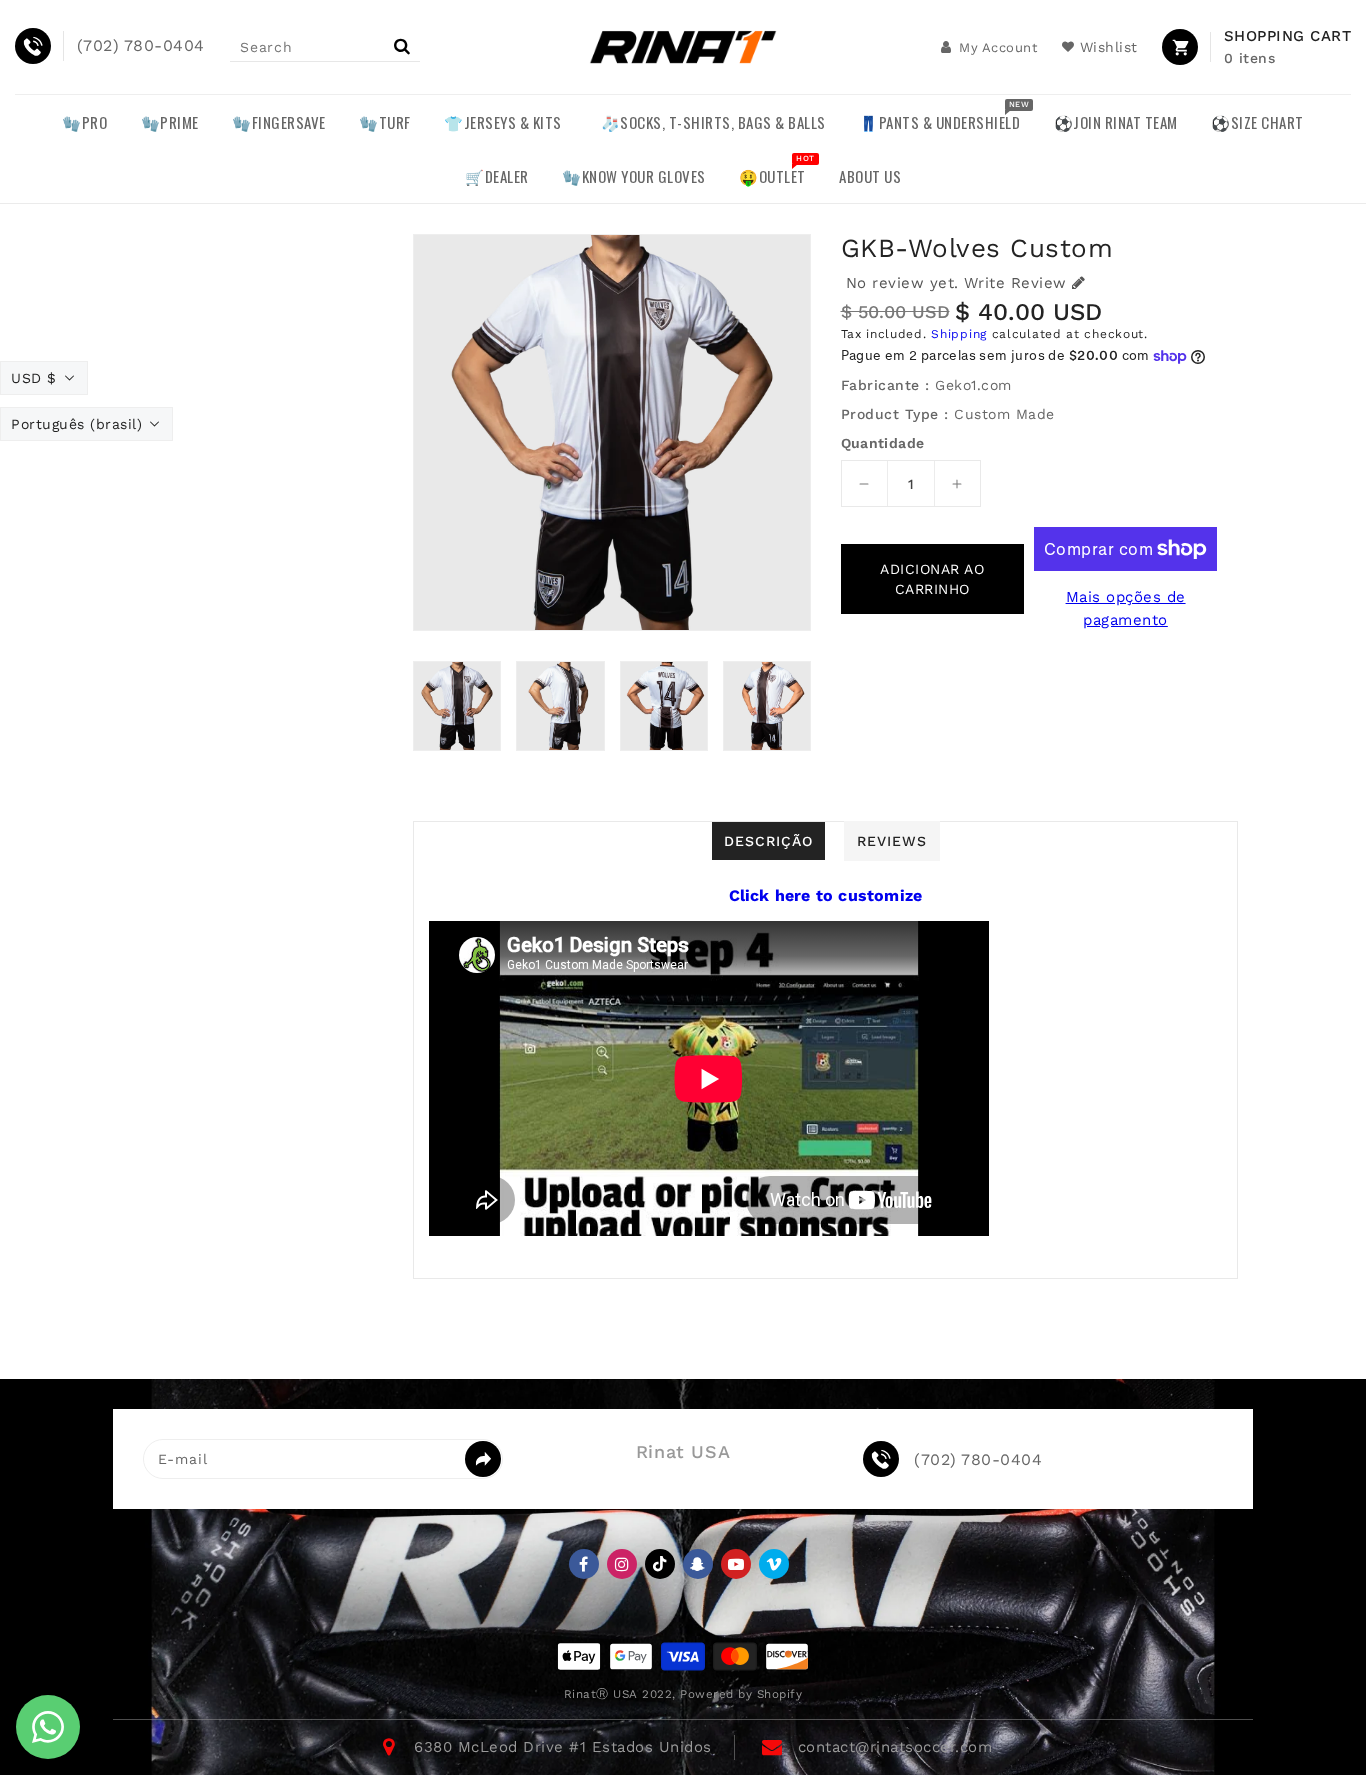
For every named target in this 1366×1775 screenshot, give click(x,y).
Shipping (959, 334)
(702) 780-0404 (978, 1460)
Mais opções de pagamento (1126, 608)
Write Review (1015, 283)
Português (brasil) (76, 424)
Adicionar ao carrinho (932, 579)
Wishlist (1109, 47)
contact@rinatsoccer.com (895, 1747)
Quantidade (883, 443)
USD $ (34, 378)
